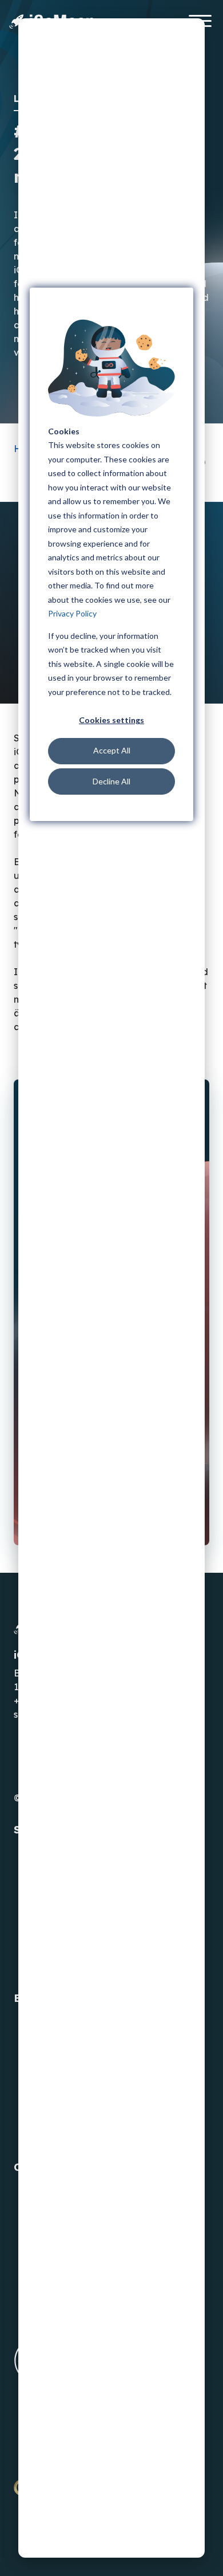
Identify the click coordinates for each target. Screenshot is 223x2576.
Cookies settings (111, 720)
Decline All (111, 781)
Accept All (112, 750)
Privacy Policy (72, 613)
